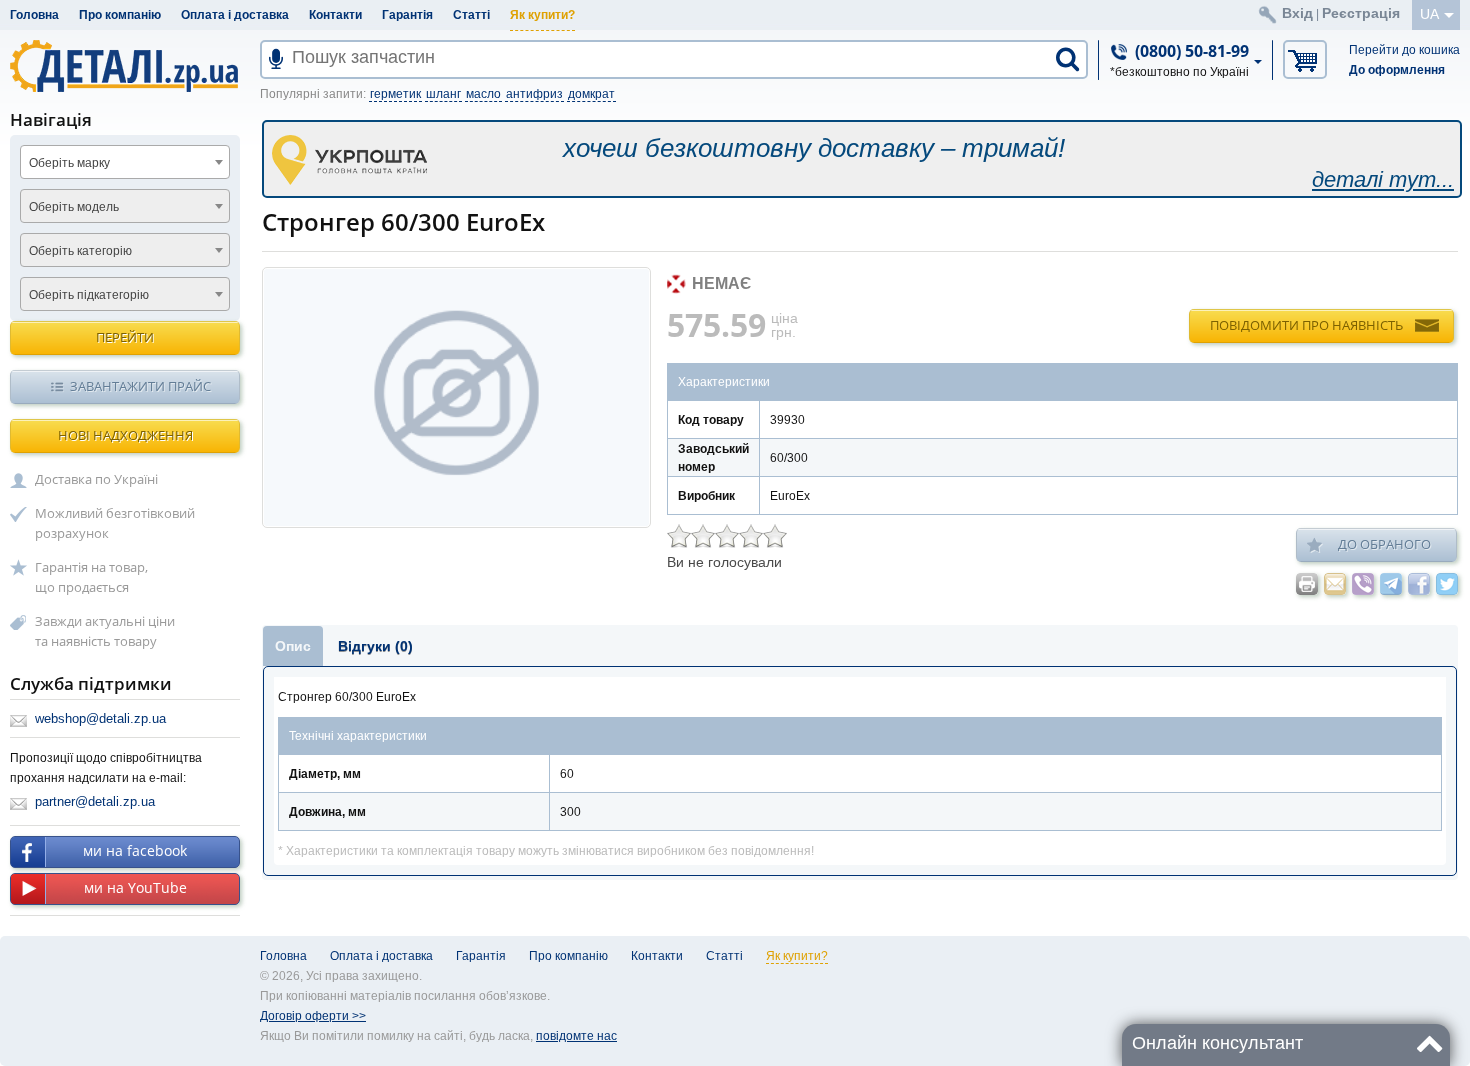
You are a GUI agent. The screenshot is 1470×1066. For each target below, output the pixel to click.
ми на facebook (135, 850)
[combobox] (125, 162)
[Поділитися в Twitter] (1447, 584)
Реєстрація (1361, 13)
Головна (34, 15)
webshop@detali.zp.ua (100, 718)
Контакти (335, 15)
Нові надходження (125, 435)
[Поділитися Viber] (1363, 584)
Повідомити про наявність (1306, 325)
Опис (293, 646)
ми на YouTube (135, 887)
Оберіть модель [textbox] (74, 207)
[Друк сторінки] (1307, 584)
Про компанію (120, 15)
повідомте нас (576, 1036)
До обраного (1384, 544)
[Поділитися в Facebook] (1419, 584)
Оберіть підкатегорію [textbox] (89, 295)
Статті (471, 15)
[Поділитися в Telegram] (1391, 584)
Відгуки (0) (375, 646)
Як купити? (542, 15)
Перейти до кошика (1404, 50)
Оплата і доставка (235, 15)
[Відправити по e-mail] (1335, 584)
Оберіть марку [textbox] (69, 163)
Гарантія (407, 15)
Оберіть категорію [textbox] (80, 251)
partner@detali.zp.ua (95, 801)
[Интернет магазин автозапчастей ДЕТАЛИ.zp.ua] (125, 69)
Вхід (1297, 13)
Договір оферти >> (313, 1016)
